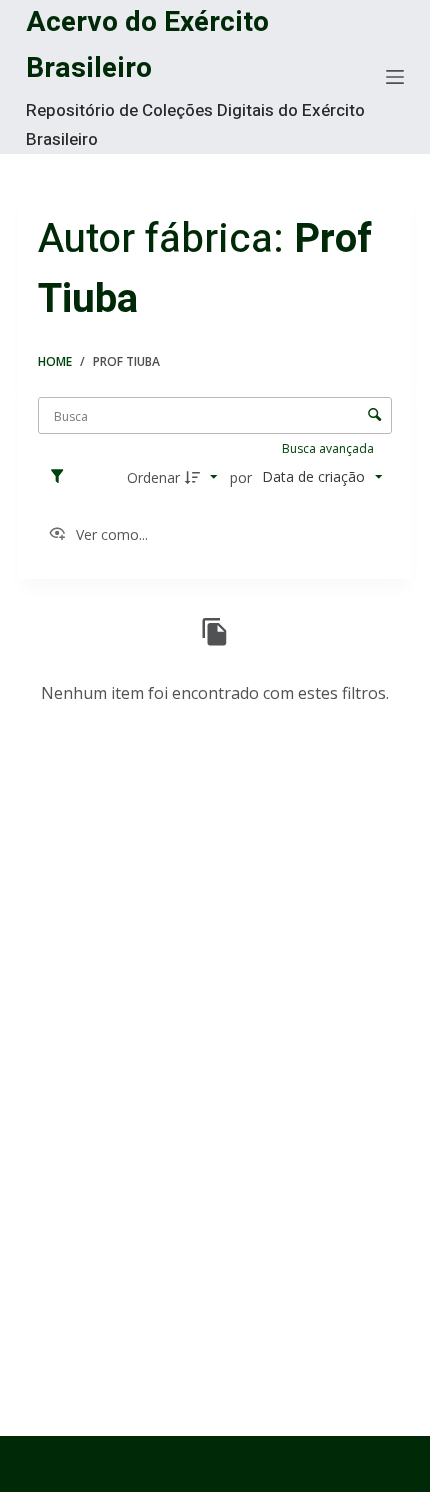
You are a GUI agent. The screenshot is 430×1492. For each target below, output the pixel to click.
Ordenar (153, 477)
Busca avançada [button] (329, 448)
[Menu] (395, 77)
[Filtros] (62, 477)
